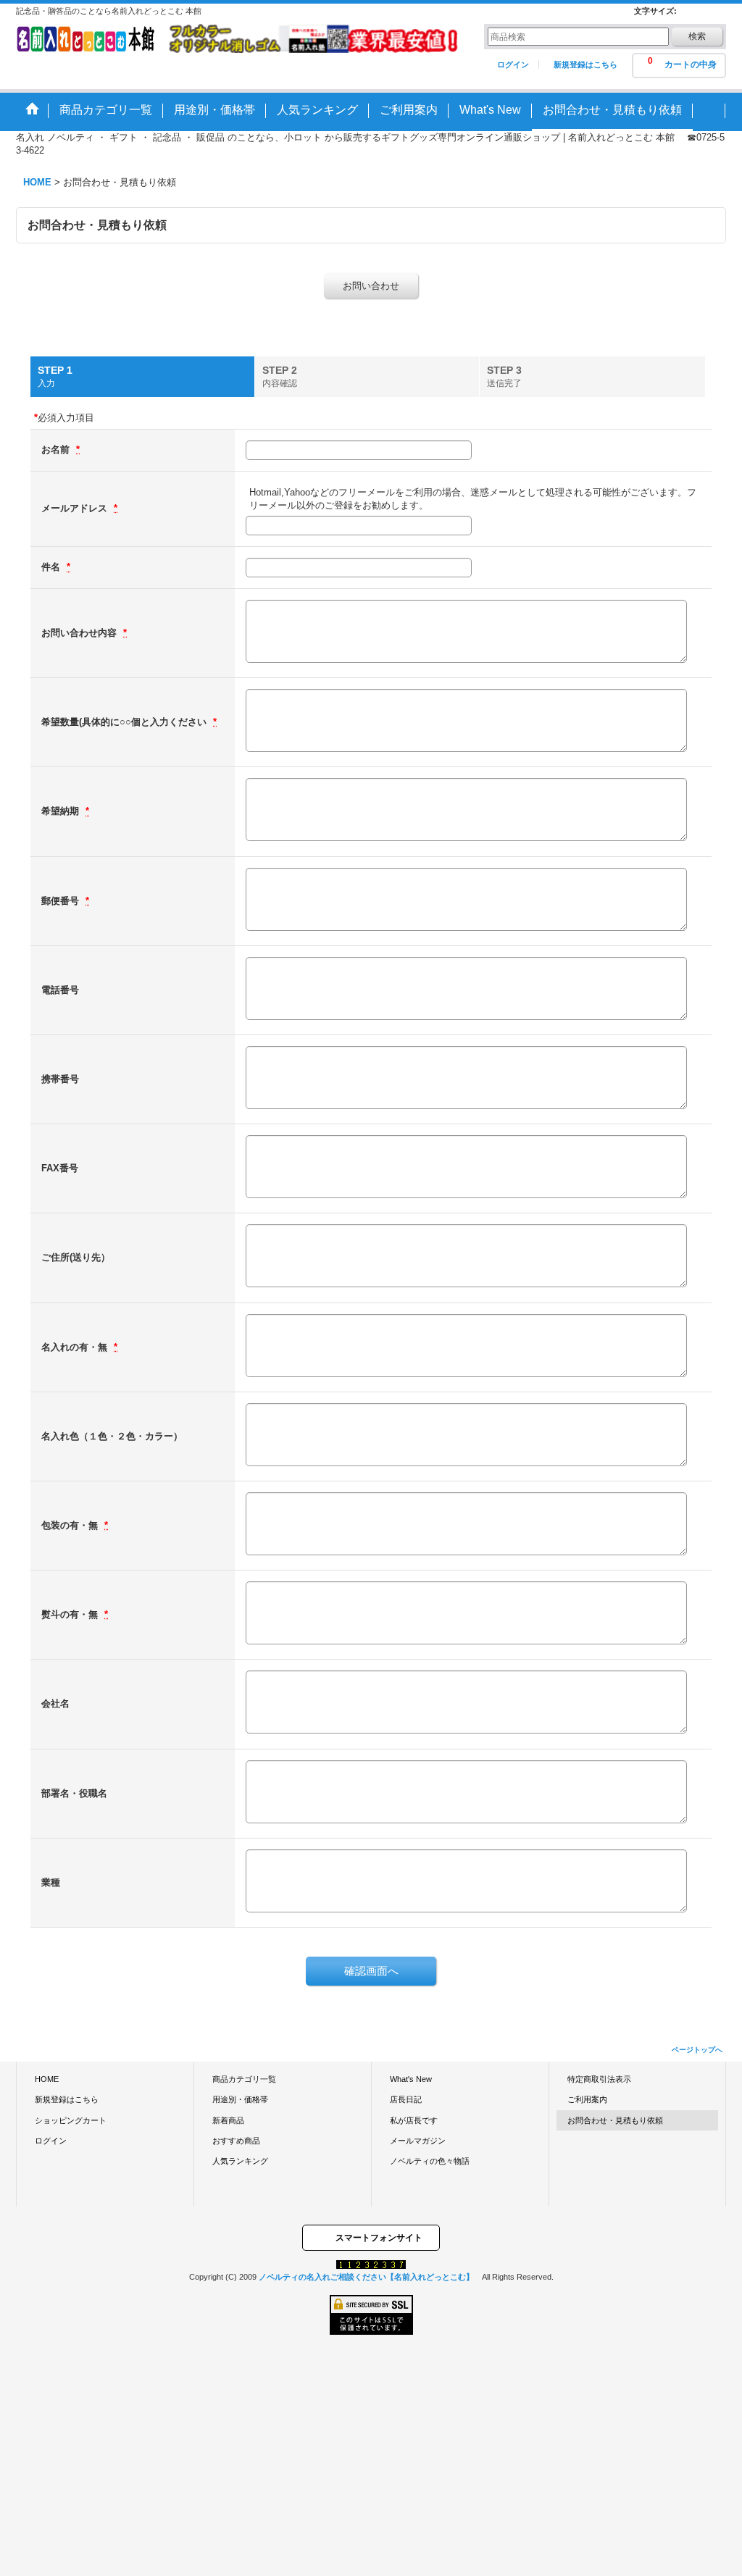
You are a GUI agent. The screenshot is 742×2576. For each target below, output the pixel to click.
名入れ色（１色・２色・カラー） (112, 1436)
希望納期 (62, 811)
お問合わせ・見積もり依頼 (615, 2120)
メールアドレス (76, 508)
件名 (52, 567)
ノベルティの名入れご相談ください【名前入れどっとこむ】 (366, 2277)
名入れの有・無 (76, 1347)
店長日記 (406, 2099)
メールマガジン (418, 2141)
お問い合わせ (371, 286)
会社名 (55, 1703)
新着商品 (228, 2120)
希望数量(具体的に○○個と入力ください (125, 722)
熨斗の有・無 (71, 1614)
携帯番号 (60, 1079)
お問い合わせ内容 (80, 633)
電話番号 (60, 990)
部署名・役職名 (74, 1793)
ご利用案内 (587, 2099)
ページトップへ (697, 2050)
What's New (411, 2079)
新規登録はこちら (585, 64)
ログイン (513, 64)
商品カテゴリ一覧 (244, 2079)
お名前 (57, 449)
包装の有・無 (71, 1525)
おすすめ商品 (236, 2141)
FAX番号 (60, 1168)
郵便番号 (62, 901)
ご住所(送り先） (76, 1257)
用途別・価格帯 (240, 2099)
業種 (51, 1882)
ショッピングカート (71, 2120)
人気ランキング (240, 2161)
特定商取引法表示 (599, 2079)
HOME (47, 2079)
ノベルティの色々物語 (430, 2161)
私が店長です (414, 2120)
